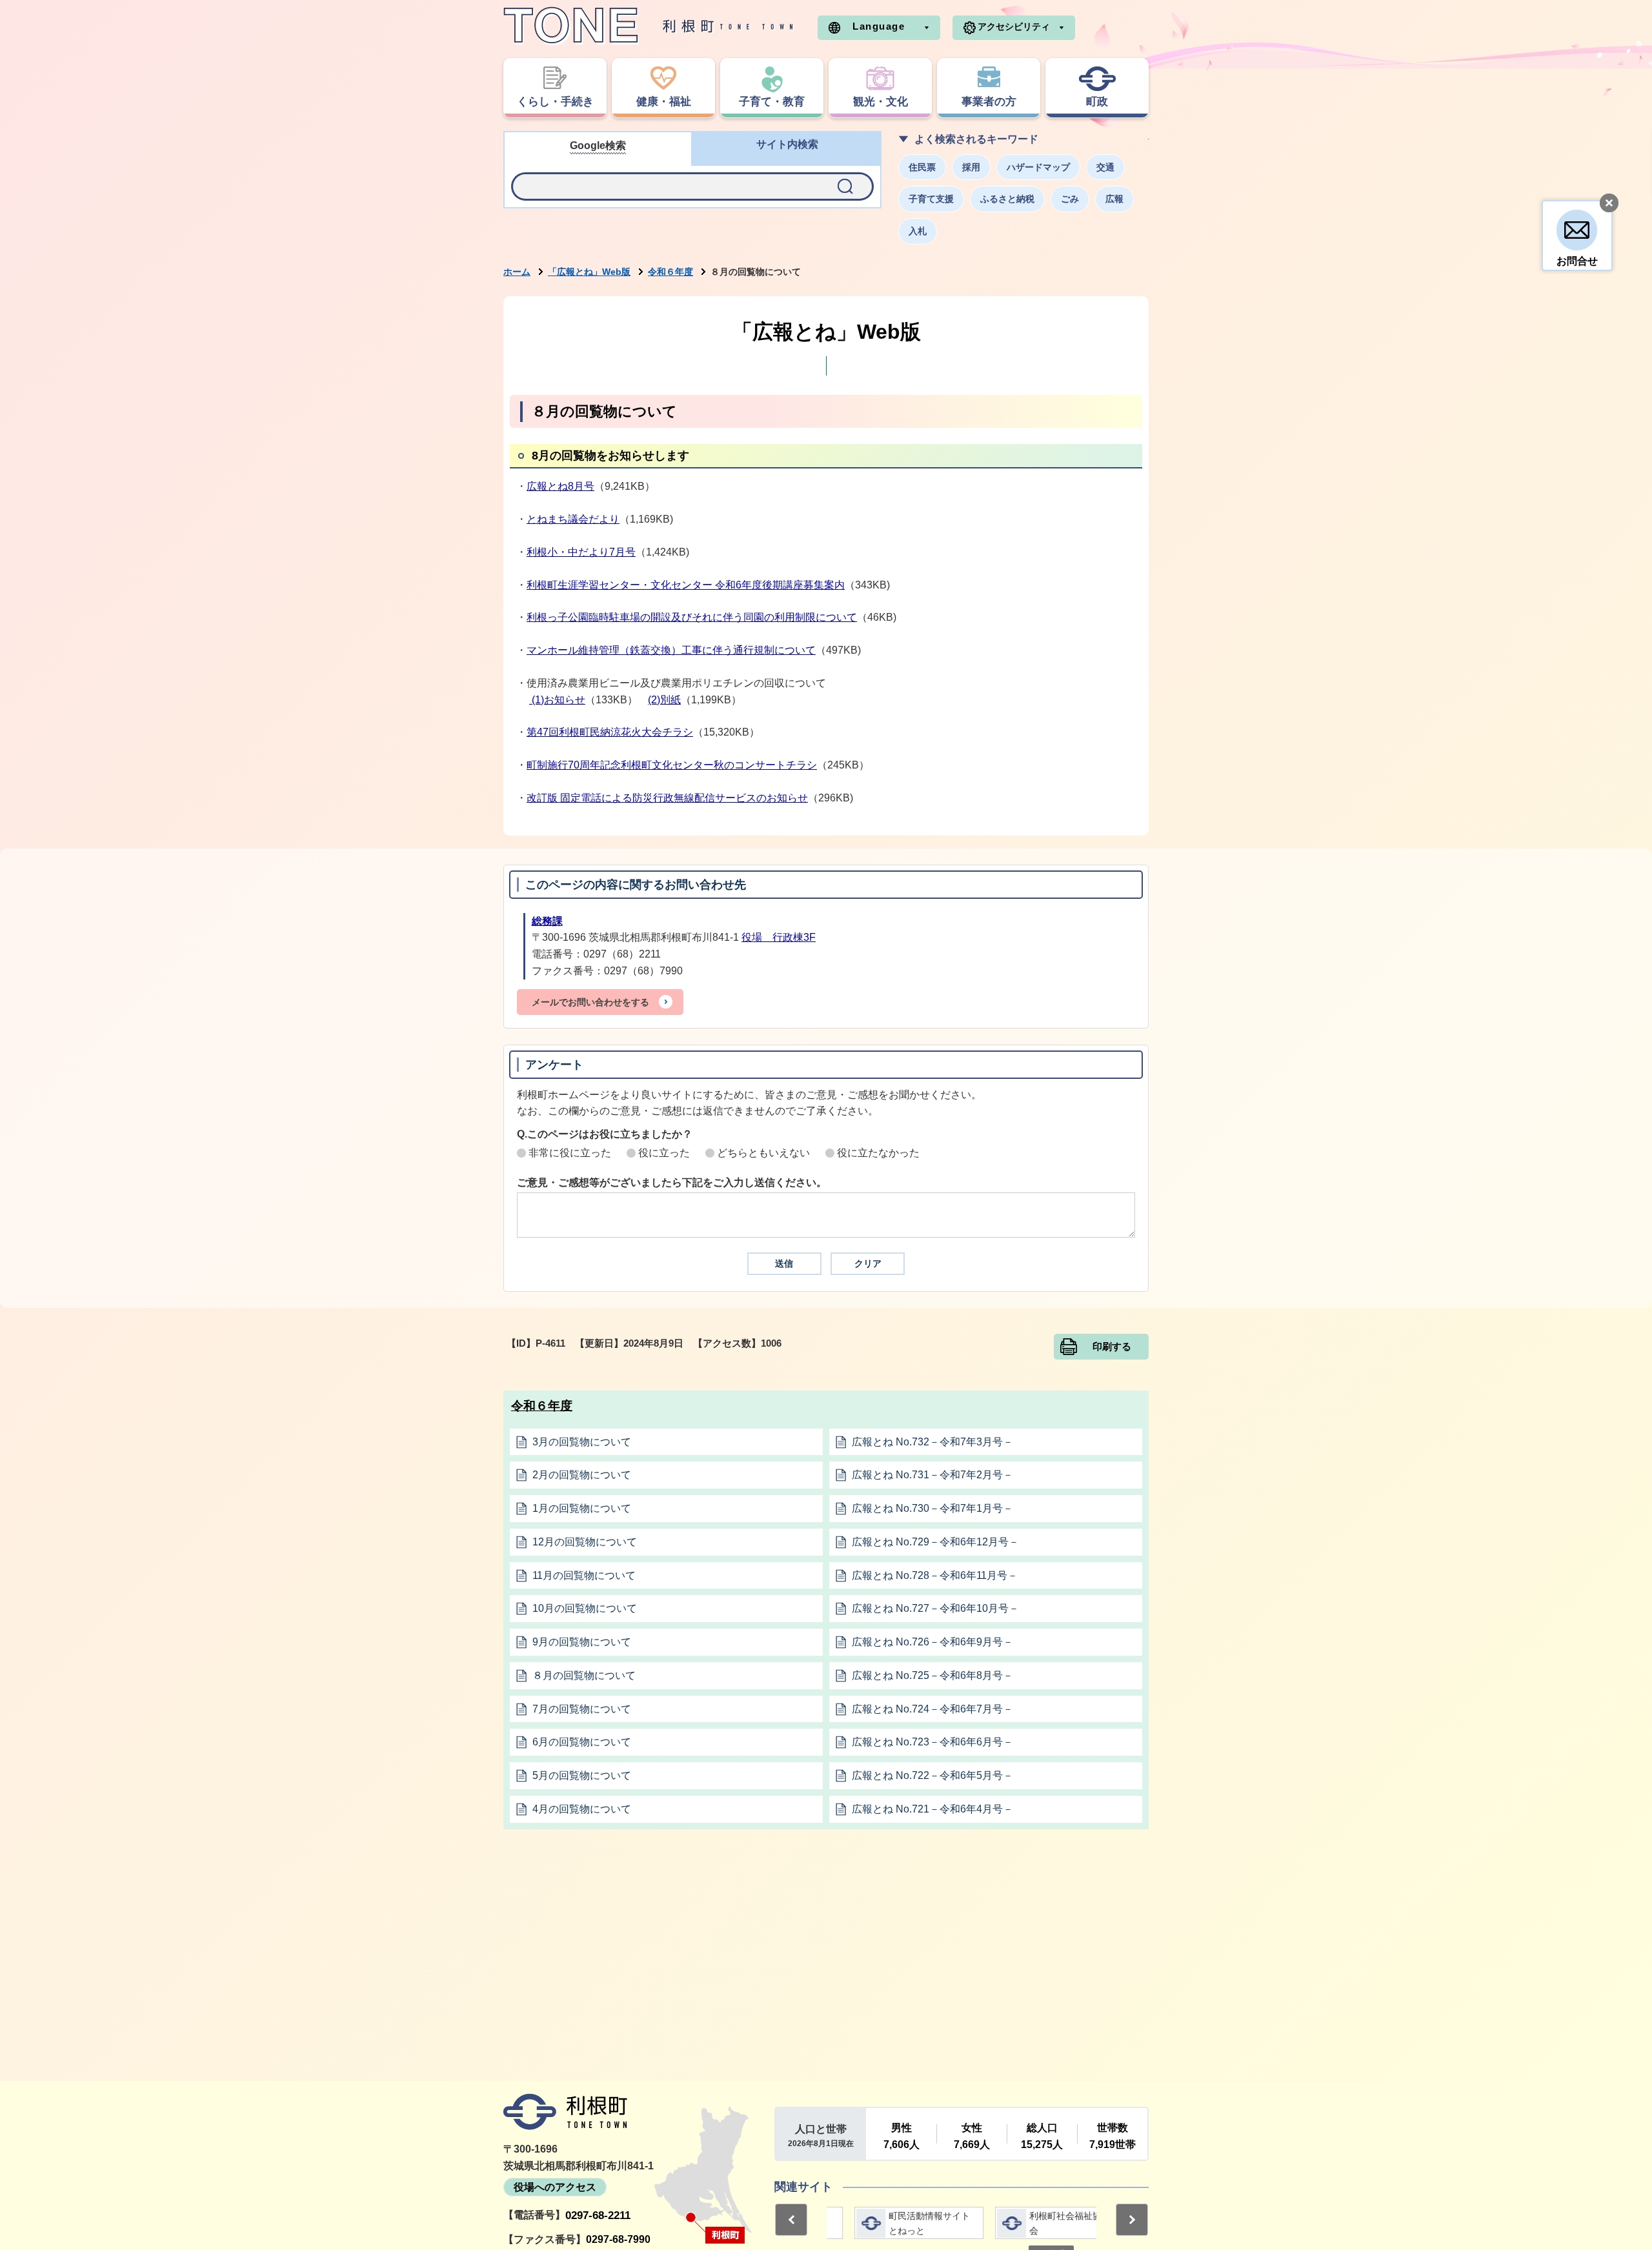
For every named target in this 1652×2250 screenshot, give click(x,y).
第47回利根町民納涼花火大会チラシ (610, 732)
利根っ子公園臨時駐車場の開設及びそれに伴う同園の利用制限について (692, 617)
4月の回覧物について (582, 1809)
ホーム (517, 272)
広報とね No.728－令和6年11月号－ (935, 1575)
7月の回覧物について (582, 1709)
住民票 (922, 167)
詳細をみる (891, 2223)
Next (1132, 2220)
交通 (1105, 167)
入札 (918, 231)
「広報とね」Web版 (589, 272)
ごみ (1070, 199)
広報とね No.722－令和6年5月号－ (932, 1775)
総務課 (547, 921)
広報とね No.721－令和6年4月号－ (932, 1809)
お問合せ (1577, 261)
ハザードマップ (1038, 167)
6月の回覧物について (582, 1742)
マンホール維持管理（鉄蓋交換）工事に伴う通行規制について (671, 650)
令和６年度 (670, 272)
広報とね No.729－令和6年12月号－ (935, 1542)
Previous (791, 2220)
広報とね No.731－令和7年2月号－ (932, 1475)
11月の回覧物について (584, 1575)
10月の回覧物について (585, 1608)
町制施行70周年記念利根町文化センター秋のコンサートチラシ (672, 765)
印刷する (1112, 1347)
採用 (971, 167)
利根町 (565, 2112)
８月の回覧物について (584, 1675)
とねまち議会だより (573, 519)
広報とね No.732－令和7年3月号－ (932, 1442)
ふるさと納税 (1007, 199)
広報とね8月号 (560, 486)
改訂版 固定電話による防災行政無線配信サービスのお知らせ (667, 798)
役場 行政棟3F (779, 937)
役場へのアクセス (555, 2187)
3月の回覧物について (582, 1442)
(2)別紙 (664, 700)
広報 (1114, 199)
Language (879, 26)
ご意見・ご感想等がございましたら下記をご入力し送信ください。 (672, 1182)
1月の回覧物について (582, 1508)
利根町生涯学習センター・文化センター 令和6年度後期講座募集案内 (686, 585)
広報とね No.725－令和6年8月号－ (932, 1675)
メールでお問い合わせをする (590, 1002)
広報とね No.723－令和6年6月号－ (932, 1742)
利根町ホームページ (649, 26)
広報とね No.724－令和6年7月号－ (932, 1709)
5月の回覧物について (582, 1775)
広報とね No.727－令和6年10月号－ (935, 1608)
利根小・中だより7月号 (581, 552)
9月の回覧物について (582, 1642)
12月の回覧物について (585, 1542)
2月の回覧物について (582, 1475)
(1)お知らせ (557, 700)
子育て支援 (931, 199)
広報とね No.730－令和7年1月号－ (932, 1508)
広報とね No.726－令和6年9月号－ (932, 1642)
